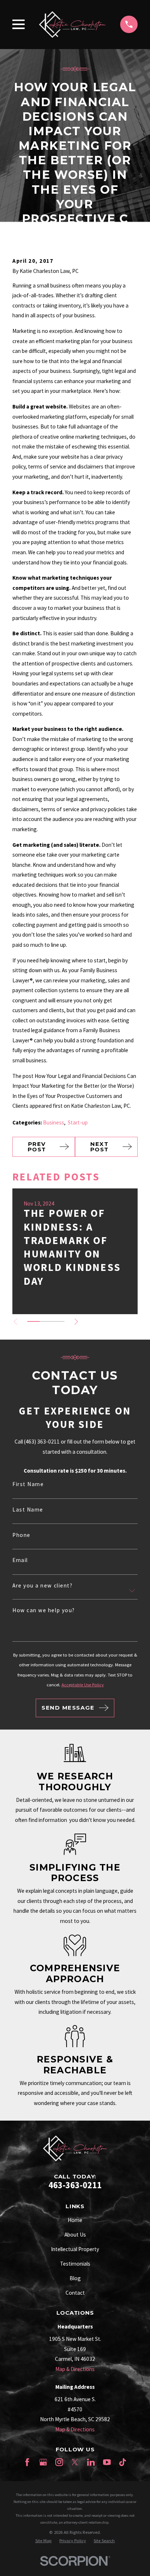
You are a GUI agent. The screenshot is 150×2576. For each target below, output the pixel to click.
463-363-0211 (75, 2185)
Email (20, 1560)
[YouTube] (107, 2462)
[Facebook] (27, 2462)
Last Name (28, 1510)
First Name (28, 1484)
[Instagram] (59, 2462)
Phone (21, 1535)
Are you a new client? (42, 1585)
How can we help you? (44, 1610)
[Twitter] (75, 2462)
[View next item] (76, 1322)
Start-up (78, 1122)
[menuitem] (44, 2541)
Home (75, 2220)
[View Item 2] (46, 1321)
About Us (75, 2235)
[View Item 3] (58, 1321)
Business (54, 1122)
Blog (75, 2278)
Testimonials (75, 2264)
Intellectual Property (75, 2249)
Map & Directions (75, 2369)
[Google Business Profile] (43, 2462)
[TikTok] (123, 2462)
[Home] (72, 24)
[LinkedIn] (91, 2462)
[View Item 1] (33, 1321)
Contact (75, 2293)
